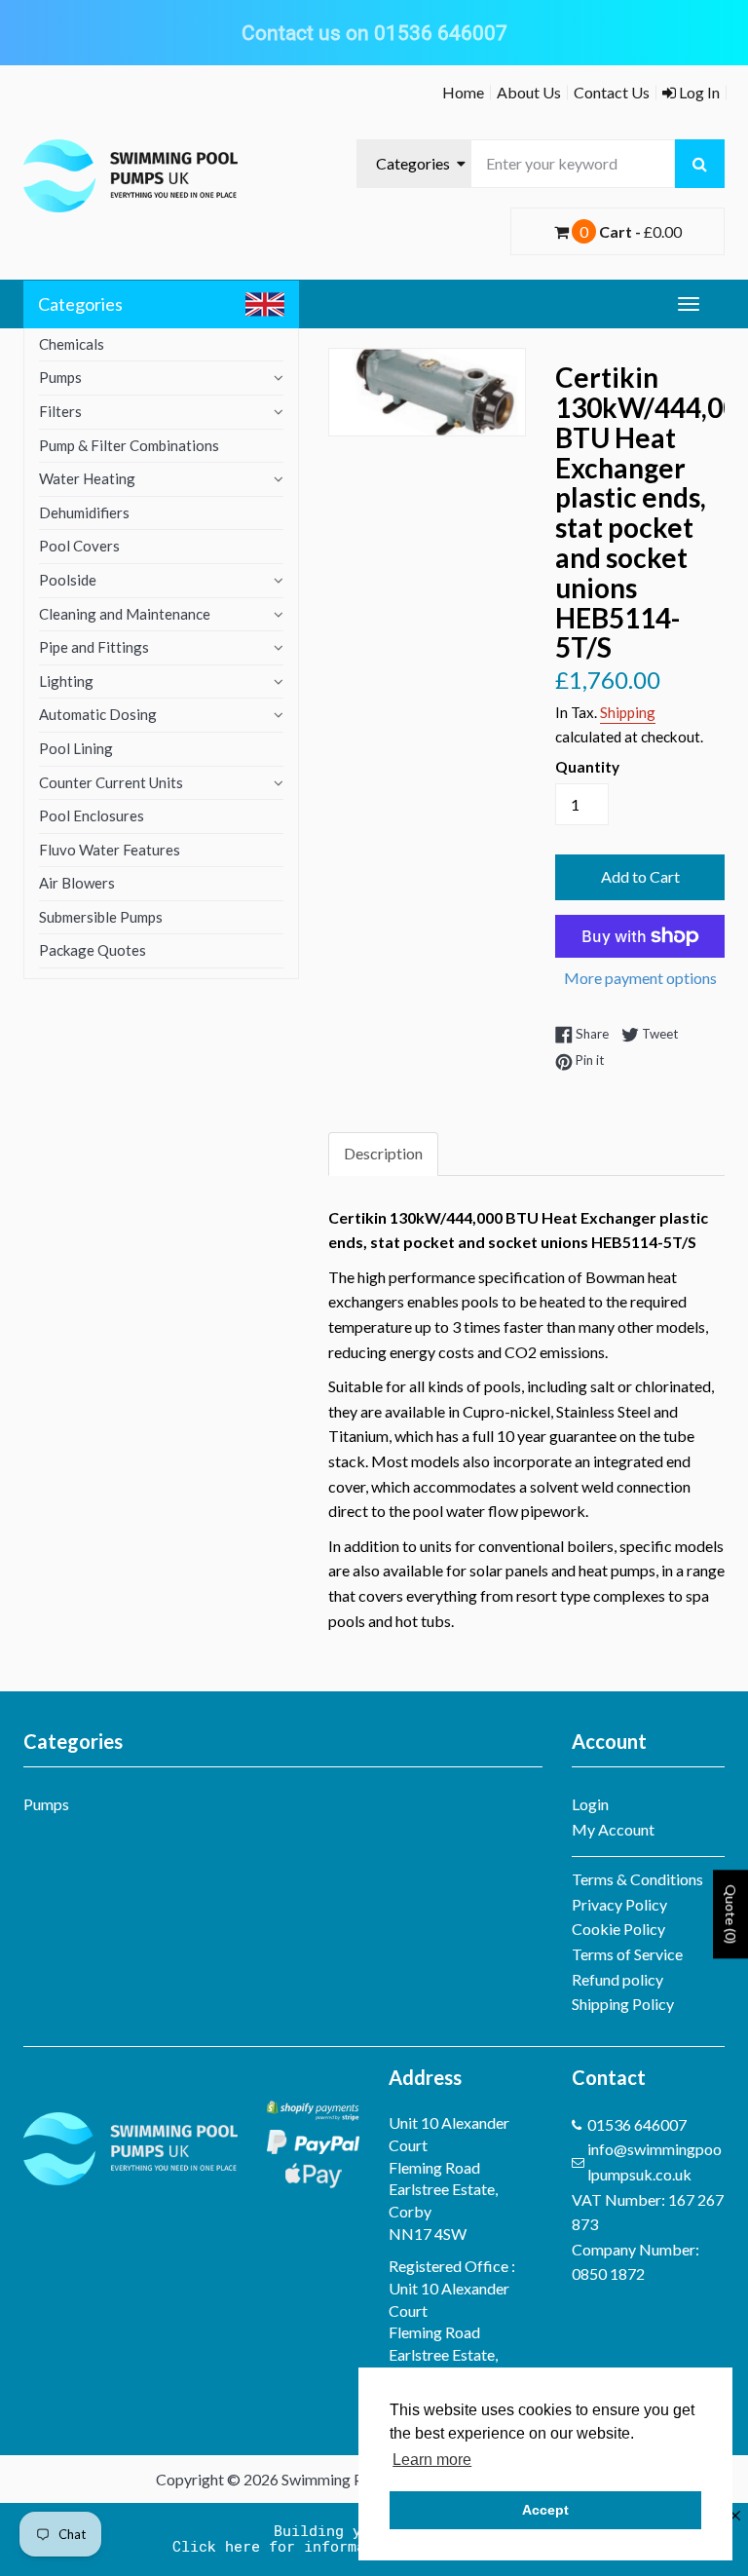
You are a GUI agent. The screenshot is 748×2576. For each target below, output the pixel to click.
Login (590, 1804)
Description (383, 1153)
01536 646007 (637, 2124)
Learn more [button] (432, 2460)
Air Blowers (77, 883)
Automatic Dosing (98, 714)
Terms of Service (627, 1954)
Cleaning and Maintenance (125, 614)
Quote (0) (731, 1915)
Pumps (60, 377)
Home (463, 92)
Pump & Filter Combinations (129, 445)
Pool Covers (79, 546)
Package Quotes (93, 950)
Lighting (66, 681)
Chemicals (72, 344)
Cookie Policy (618, 1929)
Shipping (628, 712)
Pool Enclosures (92, 815)
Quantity (587, 767)
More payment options (640, 978)
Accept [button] (545, 2510)
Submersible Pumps (101, 917)
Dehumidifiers (84, 512)
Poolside (68, 580)
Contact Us (612, 92)
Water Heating (87, 478)
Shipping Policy (623, 2004)
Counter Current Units (111, 782)
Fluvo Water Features (110, 850)
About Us (529, 92)
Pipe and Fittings (94, 647)
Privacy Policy (619, 1904)
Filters (60, 411)
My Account (613, 1829)
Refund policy (617, 1979)
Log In (698, 92)
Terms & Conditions (637, 1879)
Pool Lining (76, 748)
